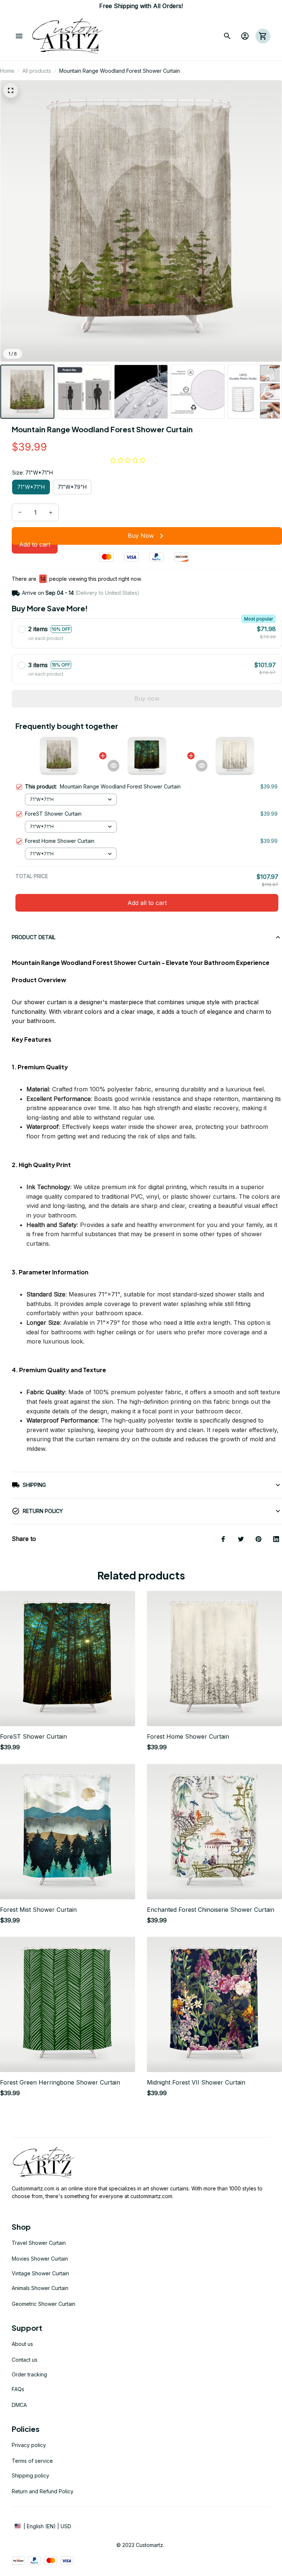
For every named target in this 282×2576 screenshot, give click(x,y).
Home (7, 71)
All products (37, 71)
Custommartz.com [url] (33, 2188)
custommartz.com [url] (151, 2196)
